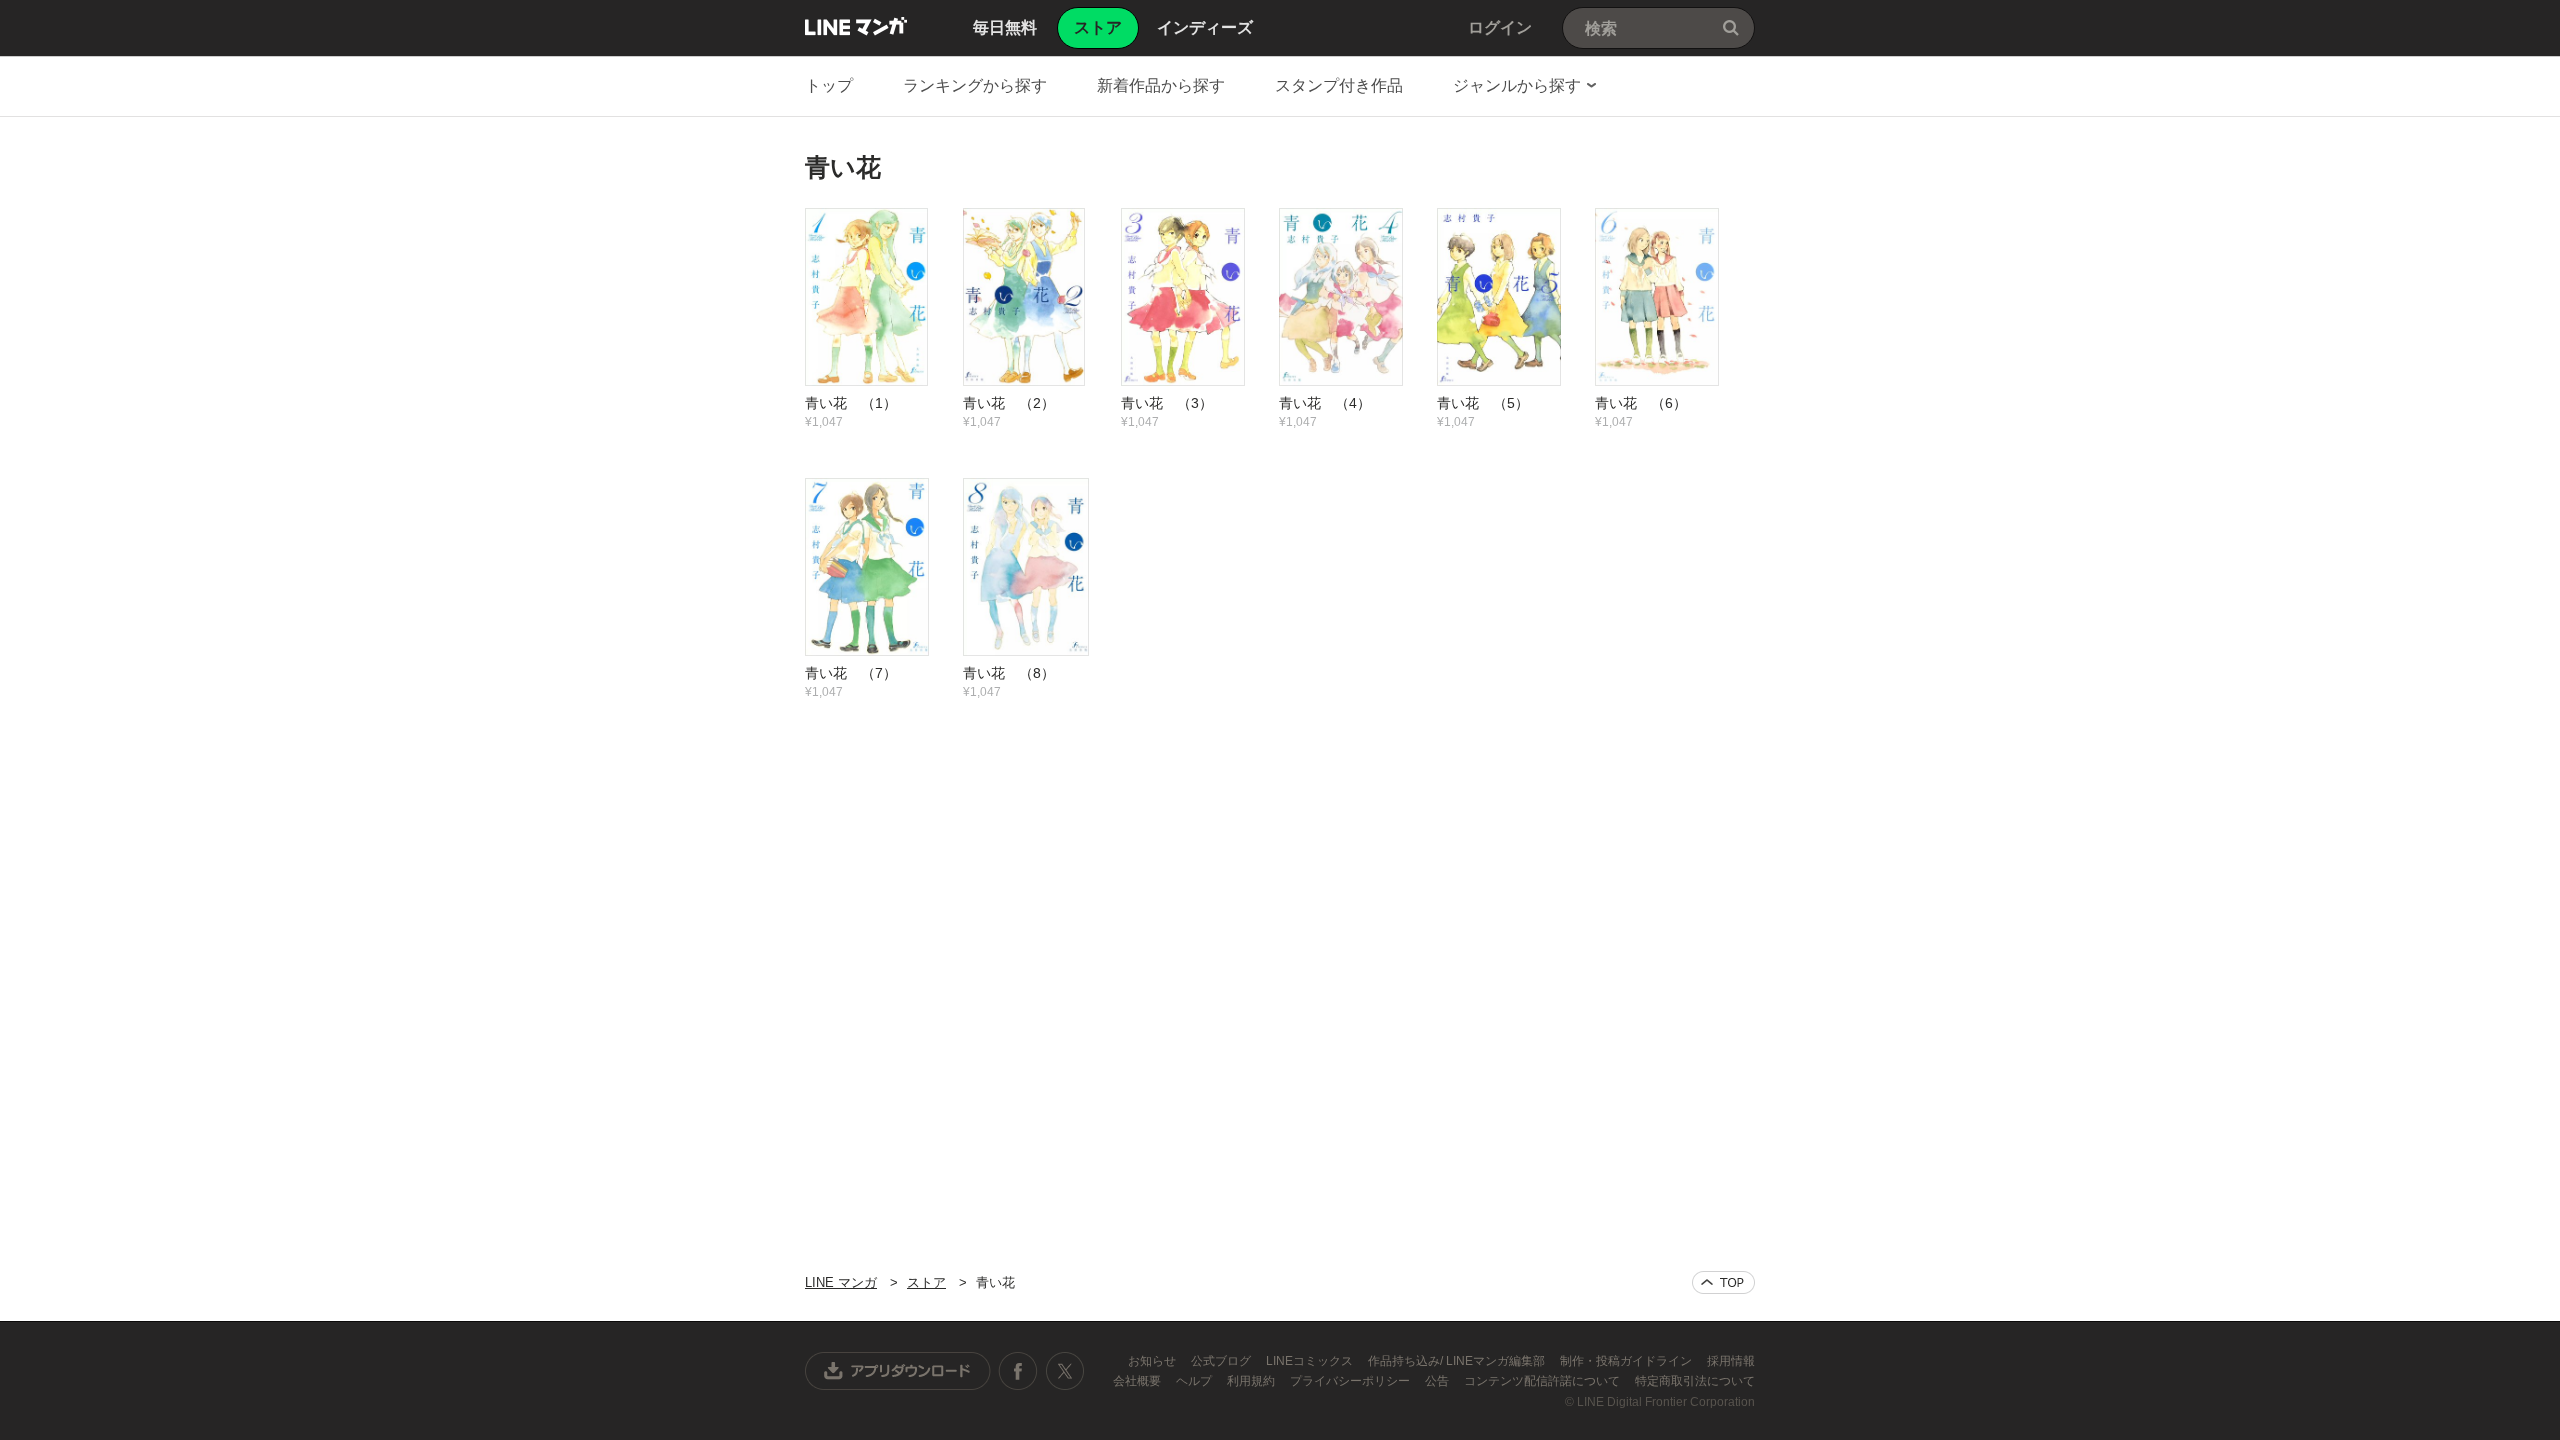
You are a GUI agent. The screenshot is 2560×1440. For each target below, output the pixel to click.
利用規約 (1252, 1381)
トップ (829, 85)
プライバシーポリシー (1351, 1381)
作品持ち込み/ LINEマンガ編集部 (1458, 1361)
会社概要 (1138, 1381)
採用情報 (1731, 1361)
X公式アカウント (1064, 1371)
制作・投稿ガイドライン (1627, 1361)
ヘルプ (1195, 1381)
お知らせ (1153, 1361)
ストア (926, 1282)
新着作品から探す (1161, 85)
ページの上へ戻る (1723, 1282)
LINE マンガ (856, 26)
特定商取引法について (1695, 1381)
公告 (1438, 1381)
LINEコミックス (1311, 1361)
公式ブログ (1222, 1361)
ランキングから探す (975, 85)
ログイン (1500, 27)
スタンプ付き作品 (1339, 85)
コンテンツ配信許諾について (1543, 1381)
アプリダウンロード (898, 1371)
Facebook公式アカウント (1018, 1371)
